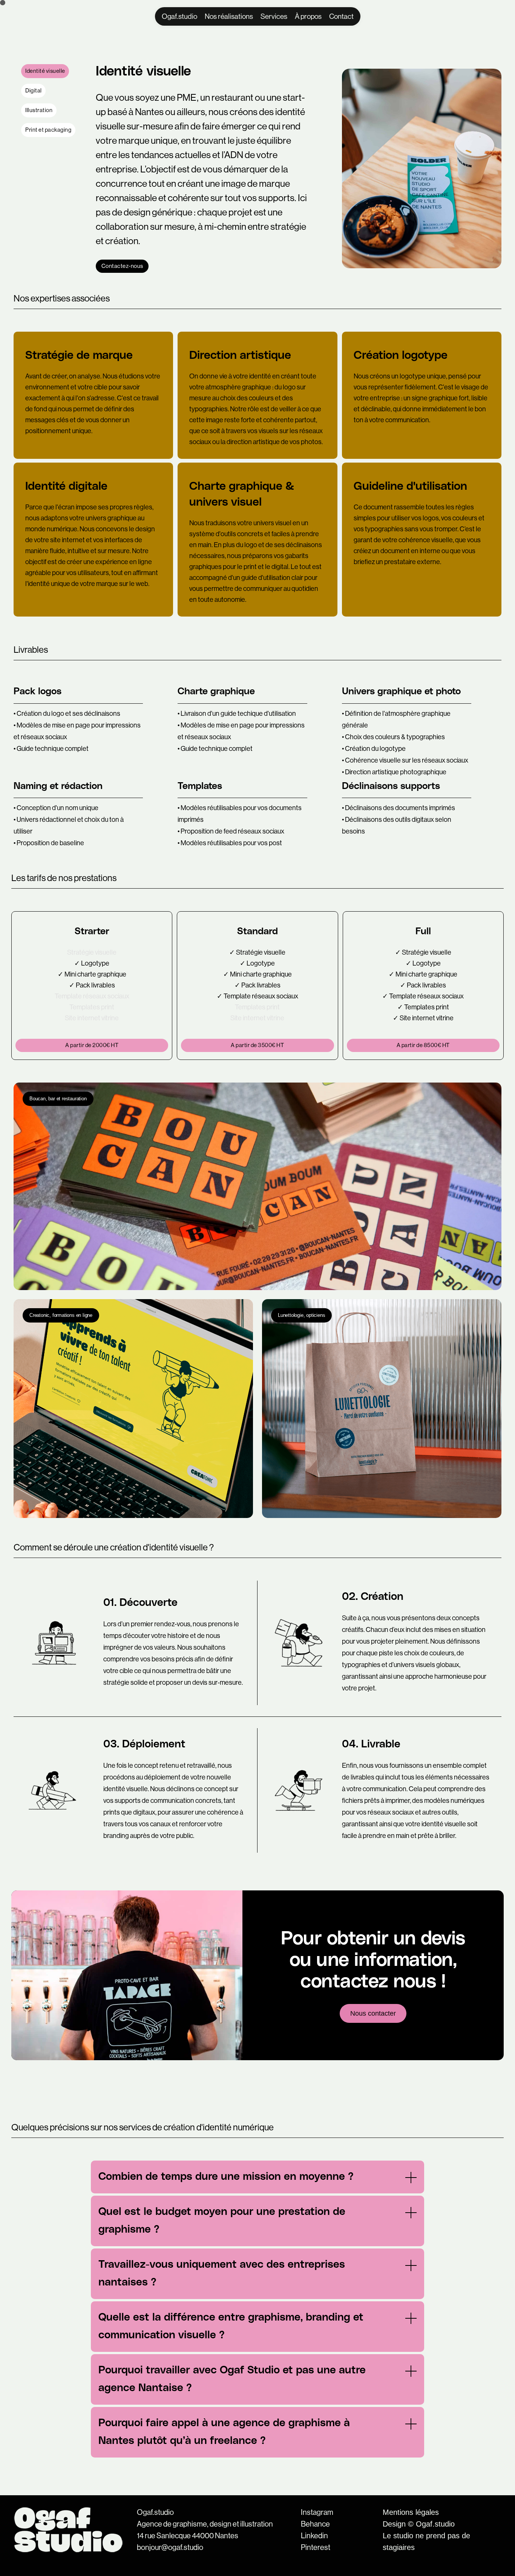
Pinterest (316, 2548)
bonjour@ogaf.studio (170, 2548)
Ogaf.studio (155, 2513)
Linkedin (314, 2536)
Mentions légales (411, 2512)
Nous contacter (373, 2013)
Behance (315, 2524)
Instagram (317, 2513)
